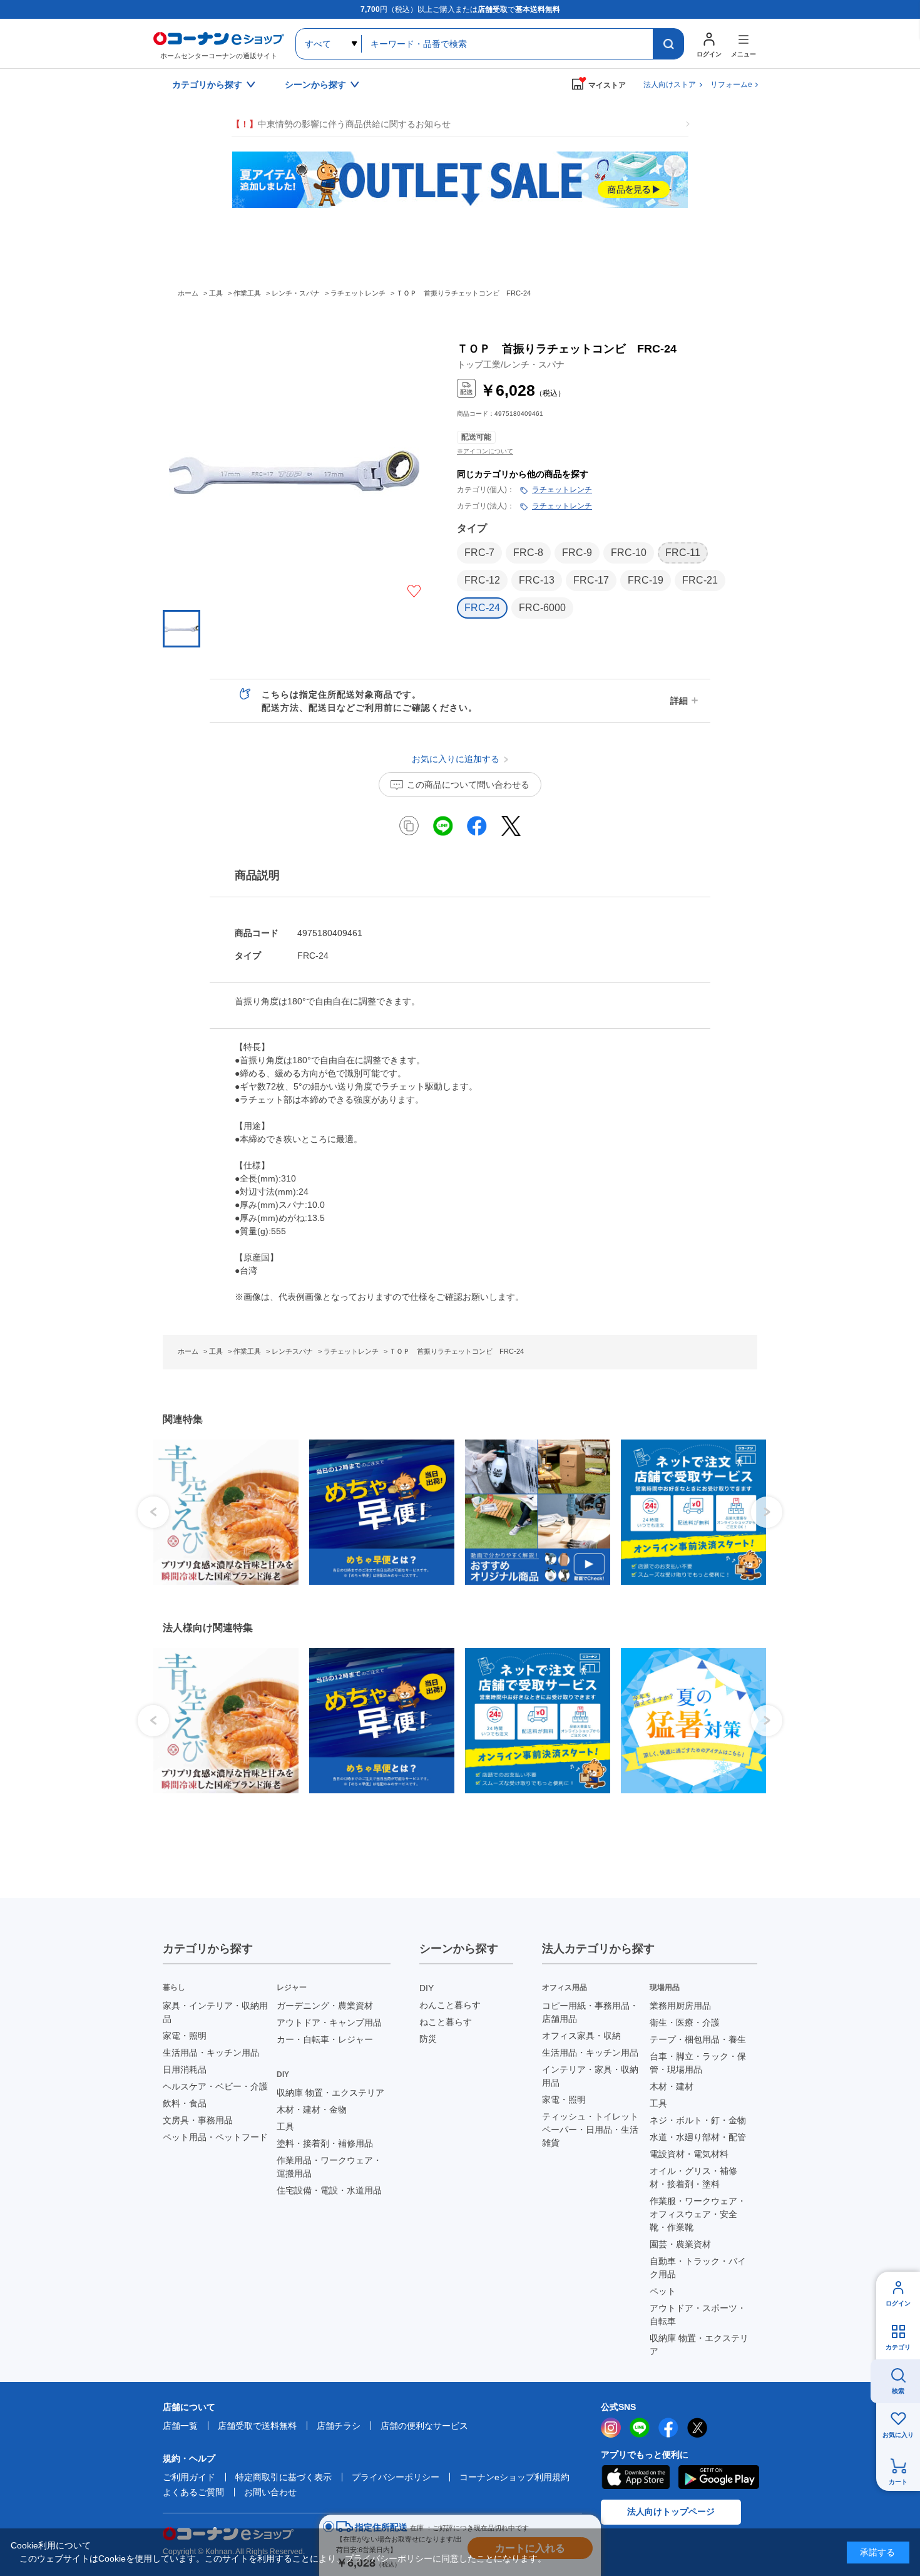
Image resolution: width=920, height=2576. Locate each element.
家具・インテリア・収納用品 (215, 2012)
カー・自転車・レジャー (325, 2039)
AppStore (635, 2477)
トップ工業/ (511, 364)
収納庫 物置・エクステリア (330, 2093)
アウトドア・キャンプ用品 (329, 2022)
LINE (640, 2428)
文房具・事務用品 (198, 2120)
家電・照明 (185, 2036)
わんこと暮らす (450, 2005)
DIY (427, 1988)
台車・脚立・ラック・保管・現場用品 (698, 2063)
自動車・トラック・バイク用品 (698, 2268)
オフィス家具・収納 (581, 2036)
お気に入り (898, 2435)
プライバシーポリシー (396, 2477)
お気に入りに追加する (414, 591)
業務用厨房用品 (680, 2006)
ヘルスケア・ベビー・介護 (215, 2086)
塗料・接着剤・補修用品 (325, 2143)
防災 (428, 2039)
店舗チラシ (339, 2426)
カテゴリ (898, 2347)
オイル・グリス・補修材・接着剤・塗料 (693, 2177)
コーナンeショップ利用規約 (514, 2477)
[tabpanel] (221, 1512)
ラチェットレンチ (562, 490)
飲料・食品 (185, 2103)
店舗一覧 (180, 2426)
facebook (668, 2428)
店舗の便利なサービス (424, 2426)
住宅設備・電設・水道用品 (329, 2190)
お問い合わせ (270, 2492)
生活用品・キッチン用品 (211, 2053)
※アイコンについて (485, 451)
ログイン (898, 2303)
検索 (898, 2391)
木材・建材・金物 (312, 2110)
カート (898, 2482)
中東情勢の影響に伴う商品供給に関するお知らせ (341, 124)
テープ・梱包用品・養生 (698, 2039)
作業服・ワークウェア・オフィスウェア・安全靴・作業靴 (698, 2214)
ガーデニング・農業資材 (325, 2006)
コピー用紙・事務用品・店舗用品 (590, 2012)
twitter (697, 2428)
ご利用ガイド (189, 2477)
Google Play (719, 2477)
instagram (611, 2428)
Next (767, 1512)
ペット (663, 2291)
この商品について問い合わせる (468, 785)
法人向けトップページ (671, 2512)
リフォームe (731, 85)
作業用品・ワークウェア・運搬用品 (329, 2167)
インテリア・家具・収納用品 (590, 2076)
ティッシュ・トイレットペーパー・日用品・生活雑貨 (590, 2130)
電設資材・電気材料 (689, 2154)
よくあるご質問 (193, 2492)
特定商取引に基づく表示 (284, 2477)
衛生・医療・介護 (685, 2022)
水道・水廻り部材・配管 (698, 2137)
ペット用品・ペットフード (215, 2137)
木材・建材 (672, 2086)
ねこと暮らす (446, 2022)
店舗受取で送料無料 (257, 2426)
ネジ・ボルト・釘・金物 (698, 2120)
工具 (285, 2126)
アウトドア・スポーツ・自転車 (698, 2315)
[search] (668, 44)
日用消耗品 (185, 2069)
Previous (153, 1512)
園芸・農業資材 (680, 2244)
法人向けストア (670, 85)
